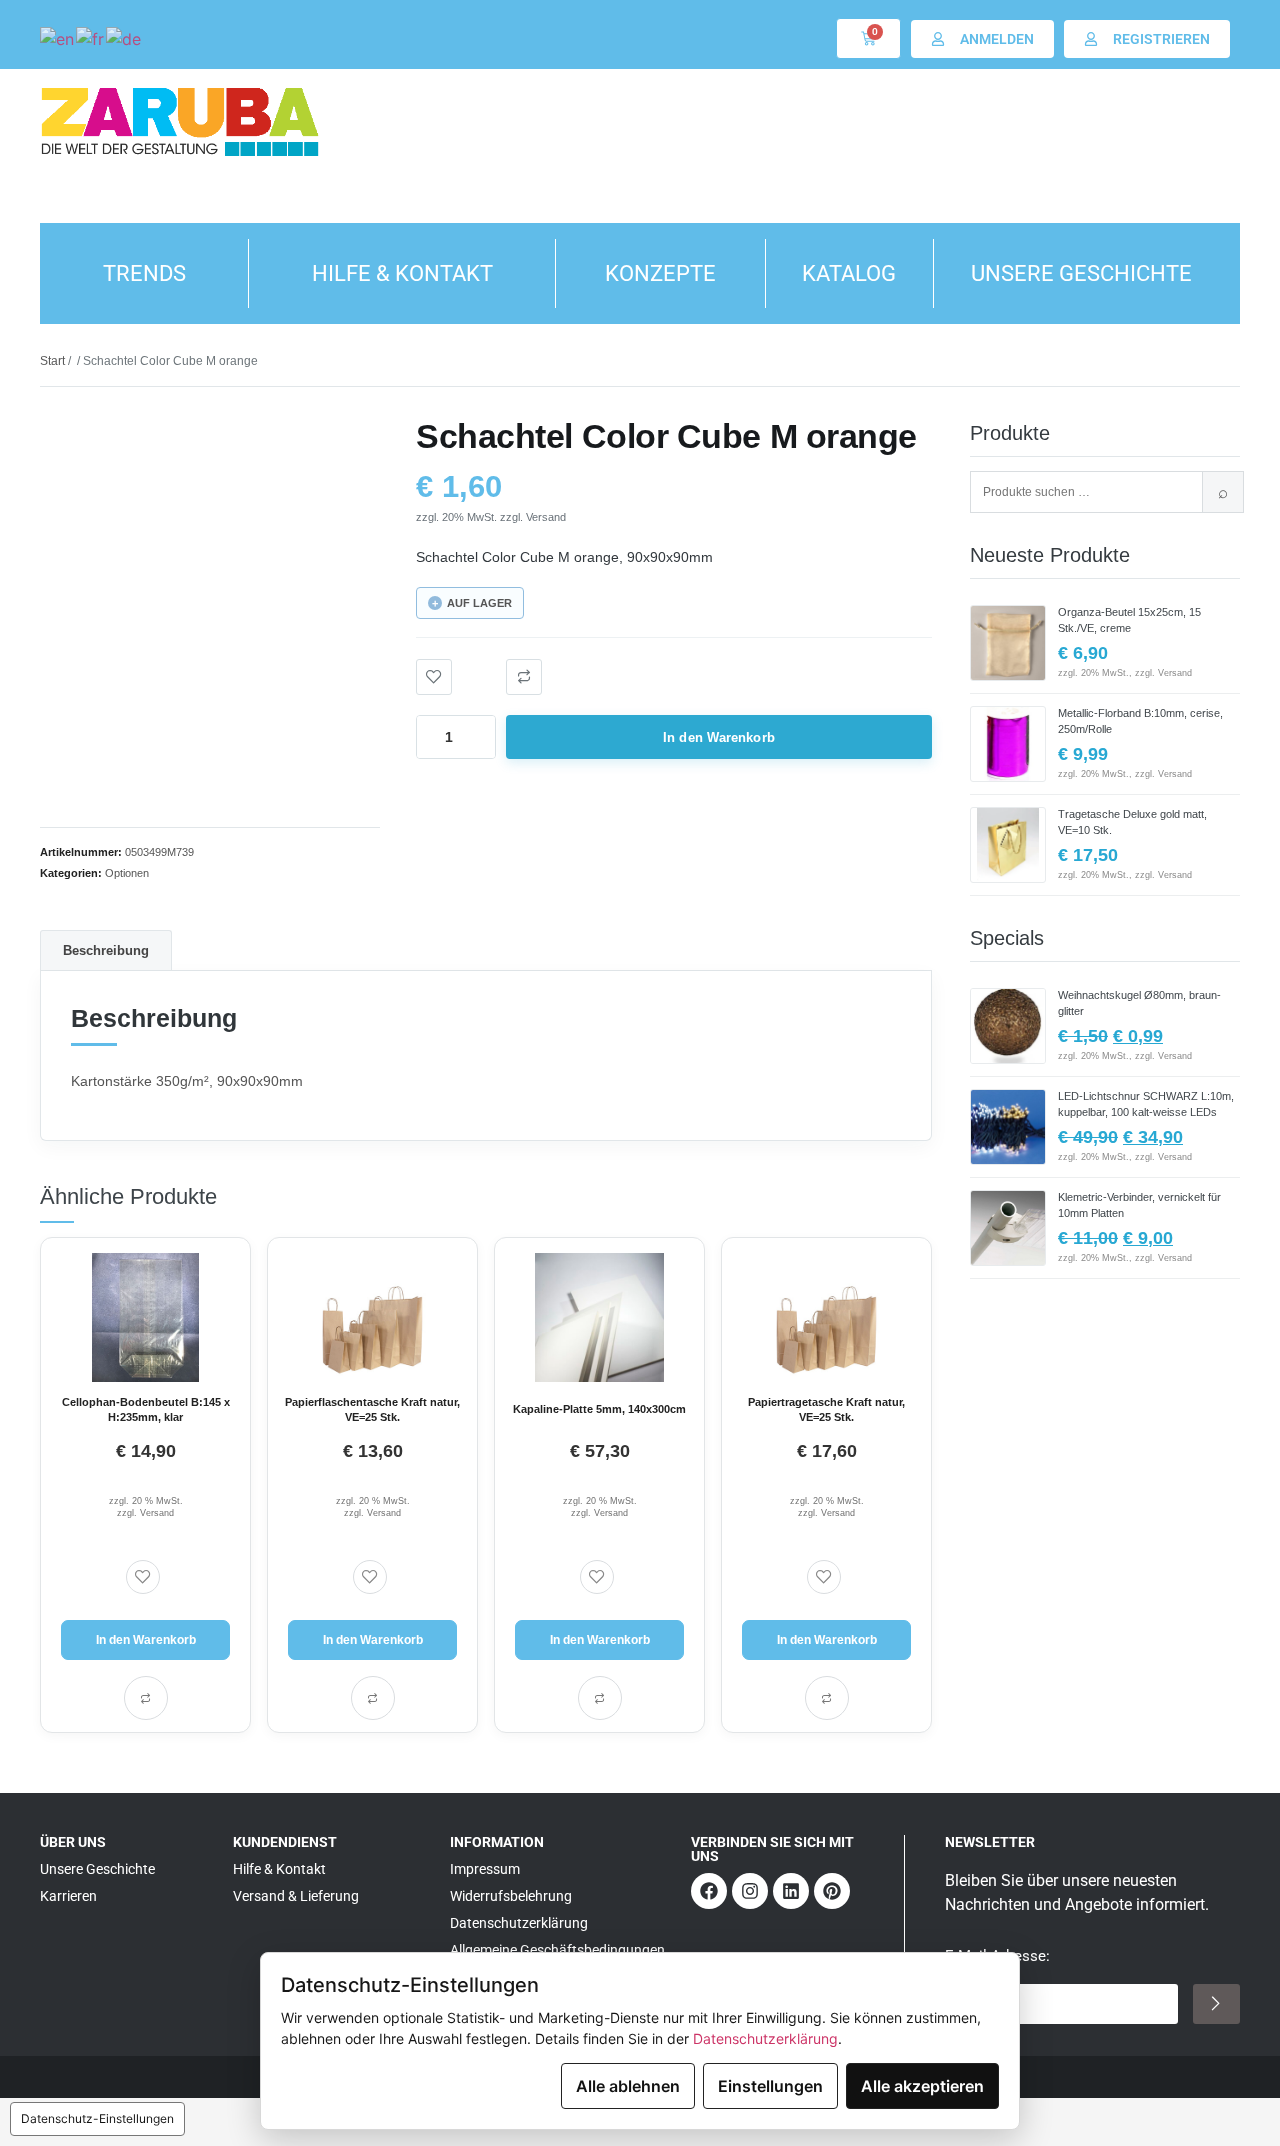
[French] (91, 38)
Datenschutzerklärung (765, 2038)
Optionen (127, 873)
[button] (524, 677)
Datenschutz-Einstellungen (97, 2118)
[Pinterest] (832, 1891)
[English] (58, 38)
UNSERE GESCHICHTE (1081, 273)
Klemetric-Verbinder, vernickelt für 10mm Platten (1139, 1205)
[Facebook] (709, 1891)
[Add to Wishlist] (434, 677)
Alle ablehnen (628, 2086)
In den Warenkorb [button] (146, 1640)
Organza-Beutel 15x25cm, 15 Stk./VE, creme (1129, 620)
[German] (124, 38)
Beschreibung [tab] (106, 950)
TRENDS (144, 273)
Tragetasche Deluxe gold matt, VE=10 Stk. (1132, 822)
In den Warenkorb (719, 737)
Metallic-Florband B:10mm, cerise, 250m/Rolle (1140, 721)
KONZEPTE (660, 273)
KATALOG (849, 273)
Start (52, 361)
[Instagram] (750, 1891)
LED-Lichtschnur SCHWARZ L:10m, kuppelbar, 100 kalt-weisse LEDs (1146, 1104)
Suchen (1223, 492)
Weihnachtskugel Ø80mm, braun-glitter (1139, 1003)
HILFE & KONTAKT (402, 273)
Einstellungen (770, 2086)
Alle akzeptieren (922, 2086)
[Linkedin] (791, 1891)
